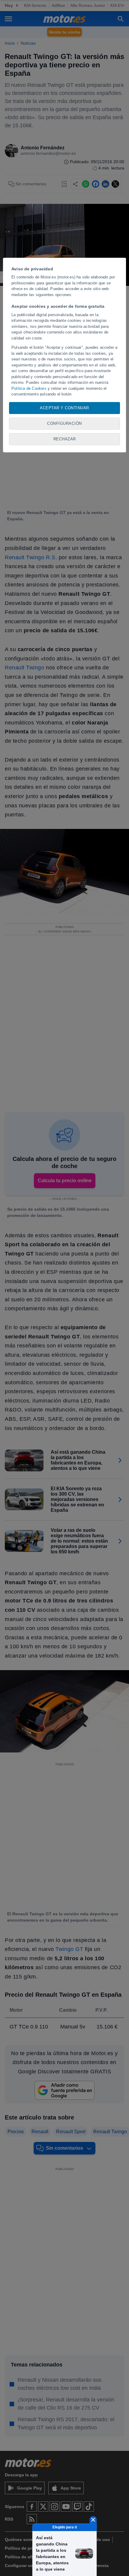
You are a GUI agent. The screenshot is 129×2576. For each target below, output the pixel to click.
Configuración (64, 423)
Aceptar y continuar (64, 408)
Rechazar (65, 439)
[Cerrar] (93, 2520)
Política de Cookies (29, 388)
